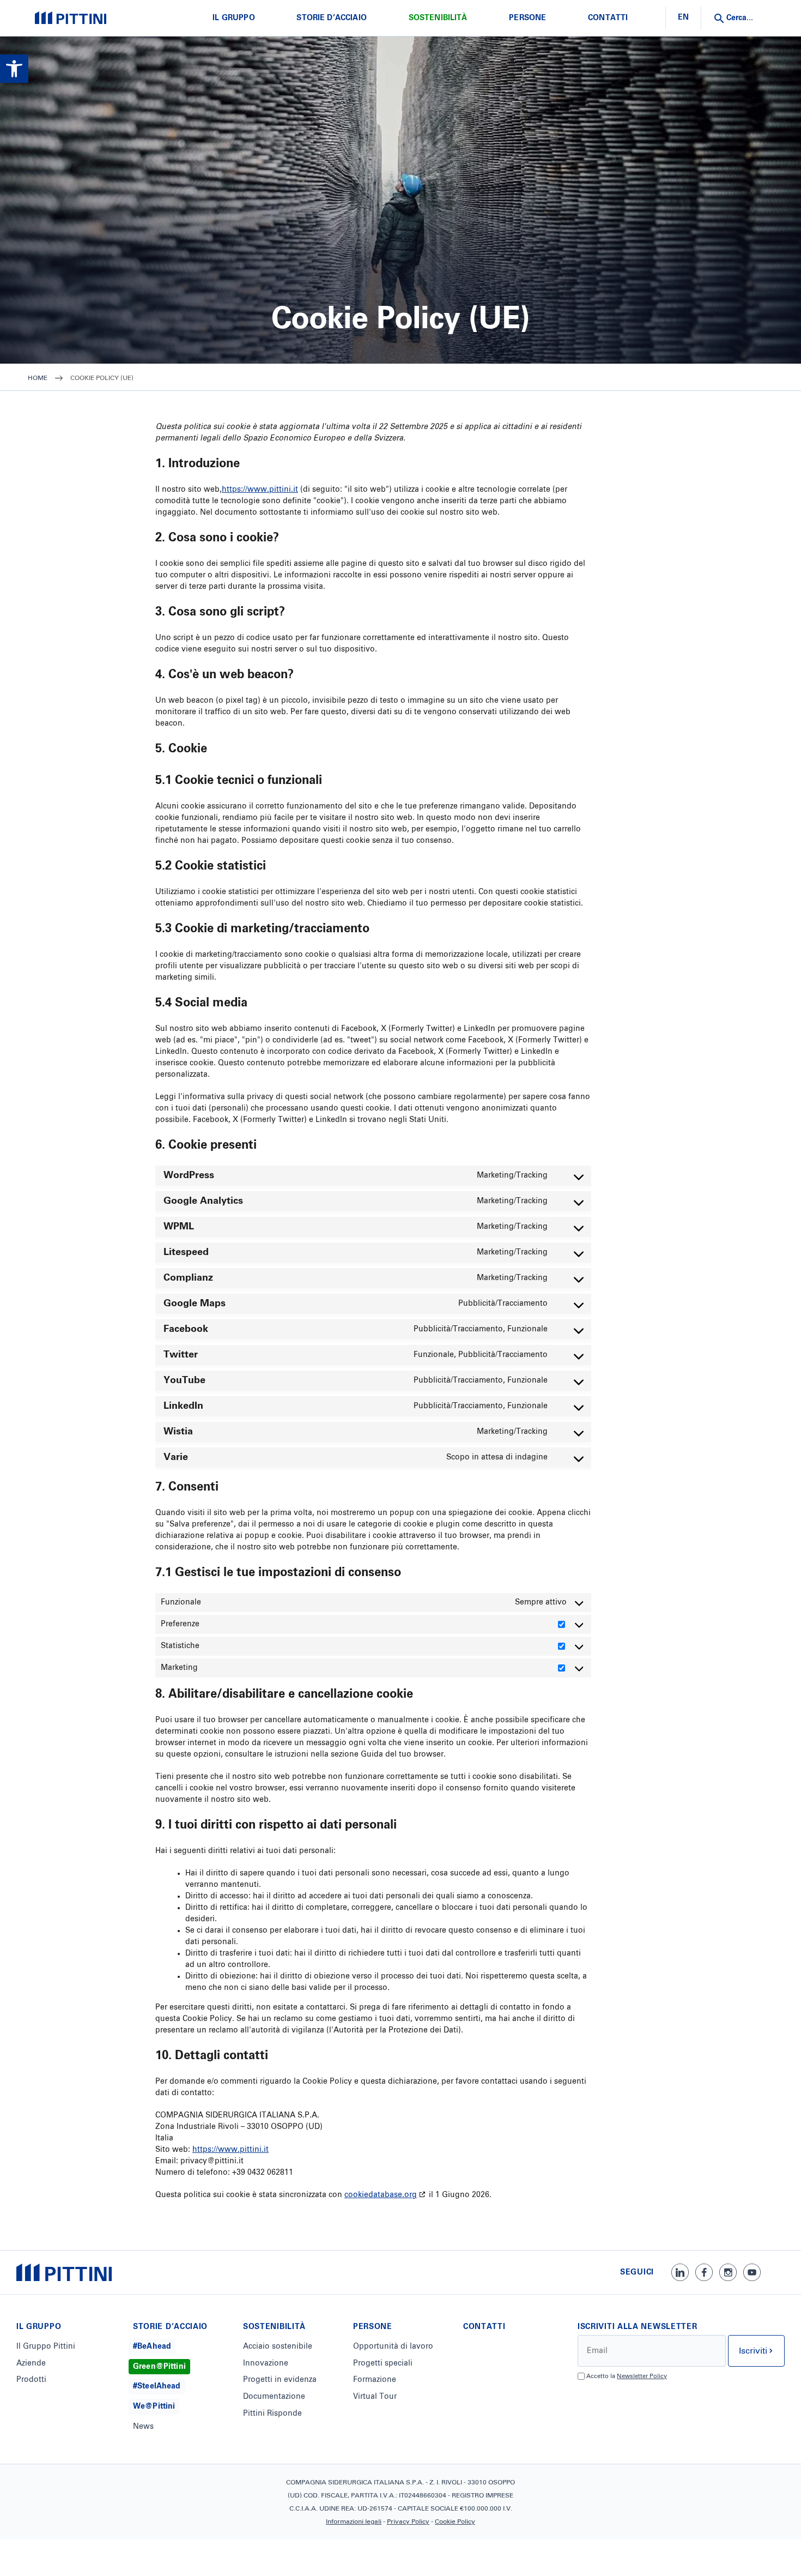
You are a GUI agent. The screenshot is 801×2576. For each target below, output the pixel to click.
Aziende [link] (31, 2363)
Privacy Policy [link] (408, 2522)
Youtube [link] (752, 2272)
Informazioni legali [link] (354, 2522)
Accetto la (627, 2376)
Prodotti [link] (31, 2380)
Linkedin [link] (680, 2272)
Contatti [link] (608, 18)
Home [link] (38, 378)
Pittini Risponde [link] (272, 2414)
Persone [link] (527, 18)
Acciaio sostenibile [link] (278, 2346)
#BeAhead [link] (152, 2346)
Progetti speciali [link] (383, 2363)
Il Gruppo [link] (233, 18)
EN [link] (683, 17)
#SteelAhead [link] (157, 2386)
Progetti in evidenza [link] (280, 2380)
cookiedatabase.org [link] (381, 2195)
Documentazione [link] (274, 2397)
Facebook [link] (704, 2272)
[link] (14, 69)
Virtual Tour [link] (375, 2397)
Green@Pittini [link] (159, 2367)
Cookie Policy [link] (455, 2522)
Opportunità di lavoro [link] (393, 2346)
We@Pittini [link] (154, 2406)
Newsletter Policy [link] (642, 2376)
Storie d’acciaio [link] (332, 18)
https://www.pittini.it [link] (260, 490)
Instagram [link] (728, 2272)
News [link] (143, 2427)
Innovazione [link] (266, 2363)
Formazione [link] (375, 2380)
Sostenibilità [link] (438, 18)
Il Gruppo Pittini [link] (46, 2346)
